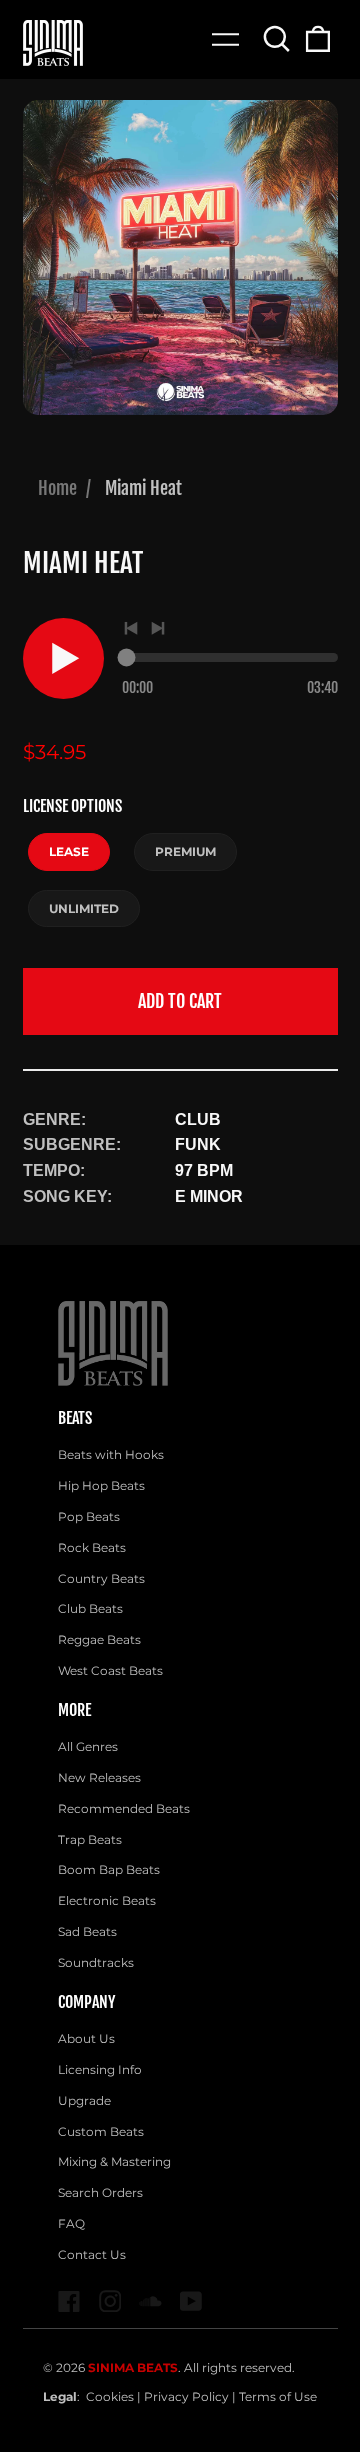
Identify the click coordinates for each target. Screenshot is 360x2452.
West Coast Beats (110, 1670)
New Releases (99, 1777)
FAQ (71, 2223)
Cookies (110, 2396)
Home (57, 488)
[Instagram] (110, 2301)
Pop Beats (89, 1516)
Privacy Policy (186, 2396)
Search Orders (100, 2192)
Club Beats (90, 1608)
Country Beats (101, 1578)
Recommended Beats (124, 1808)
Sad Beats (87, 1931)
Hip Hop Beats (101, 1485)
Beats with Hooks (111, 1454)
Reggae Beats (99, 1639)
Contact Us (92, 2254)
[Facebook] (69, 2301)
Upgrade (84, 2100)
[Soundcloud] (150, 2301)
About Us (86, 2038)
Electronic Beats (107, 1900)
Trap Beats (90, 1839)
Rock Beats (92, 1547)
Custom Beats (101, 2131)
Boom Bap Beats (109, 1869)
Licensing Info (100, 2069)
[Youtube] (191, 2301)
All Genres (88, 1746)
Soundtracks (96, 1962)
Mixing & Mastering (114, 2161)
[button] (277, 38)
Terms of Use (278, 2396)
